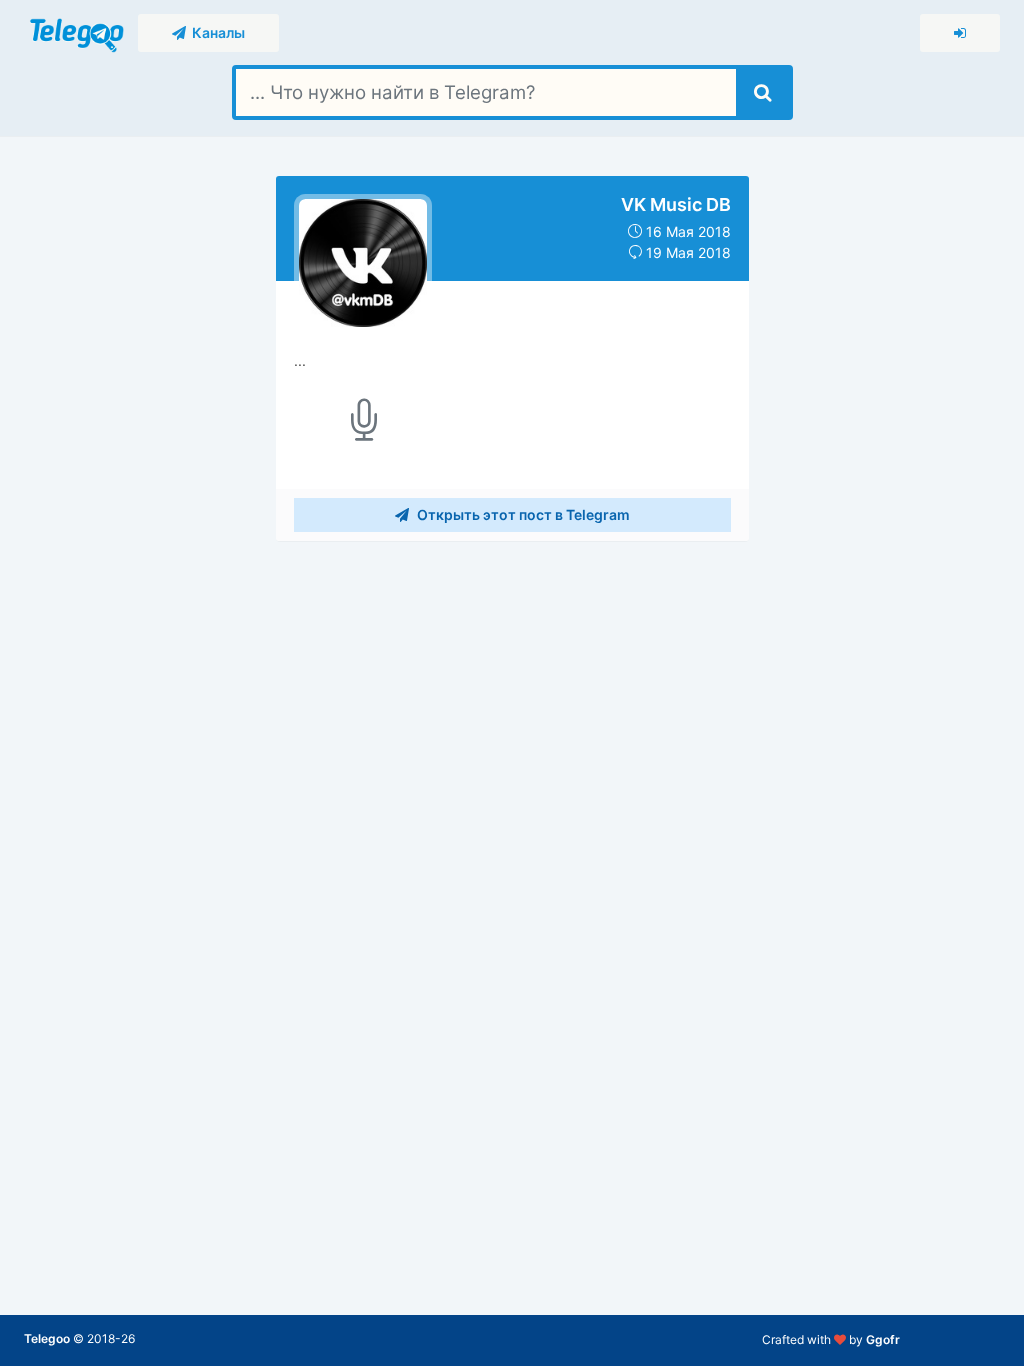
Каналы (215, 32)
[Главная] (78, 31)
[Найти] (762, 92)
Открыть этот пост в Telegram (522, 514)
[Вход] (960, 33)
